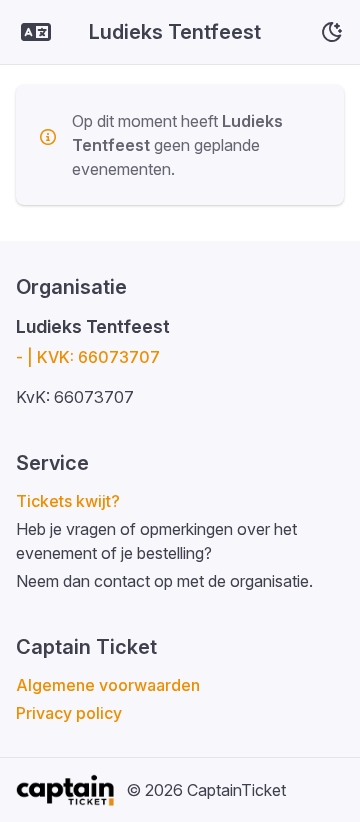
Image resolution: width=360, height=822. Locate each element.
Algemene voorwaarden (108, 685)
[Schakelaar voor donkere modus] (332, 32)
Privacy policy (69, 713)
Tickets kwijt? (68, 501)
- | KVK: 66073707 (88, 357)
